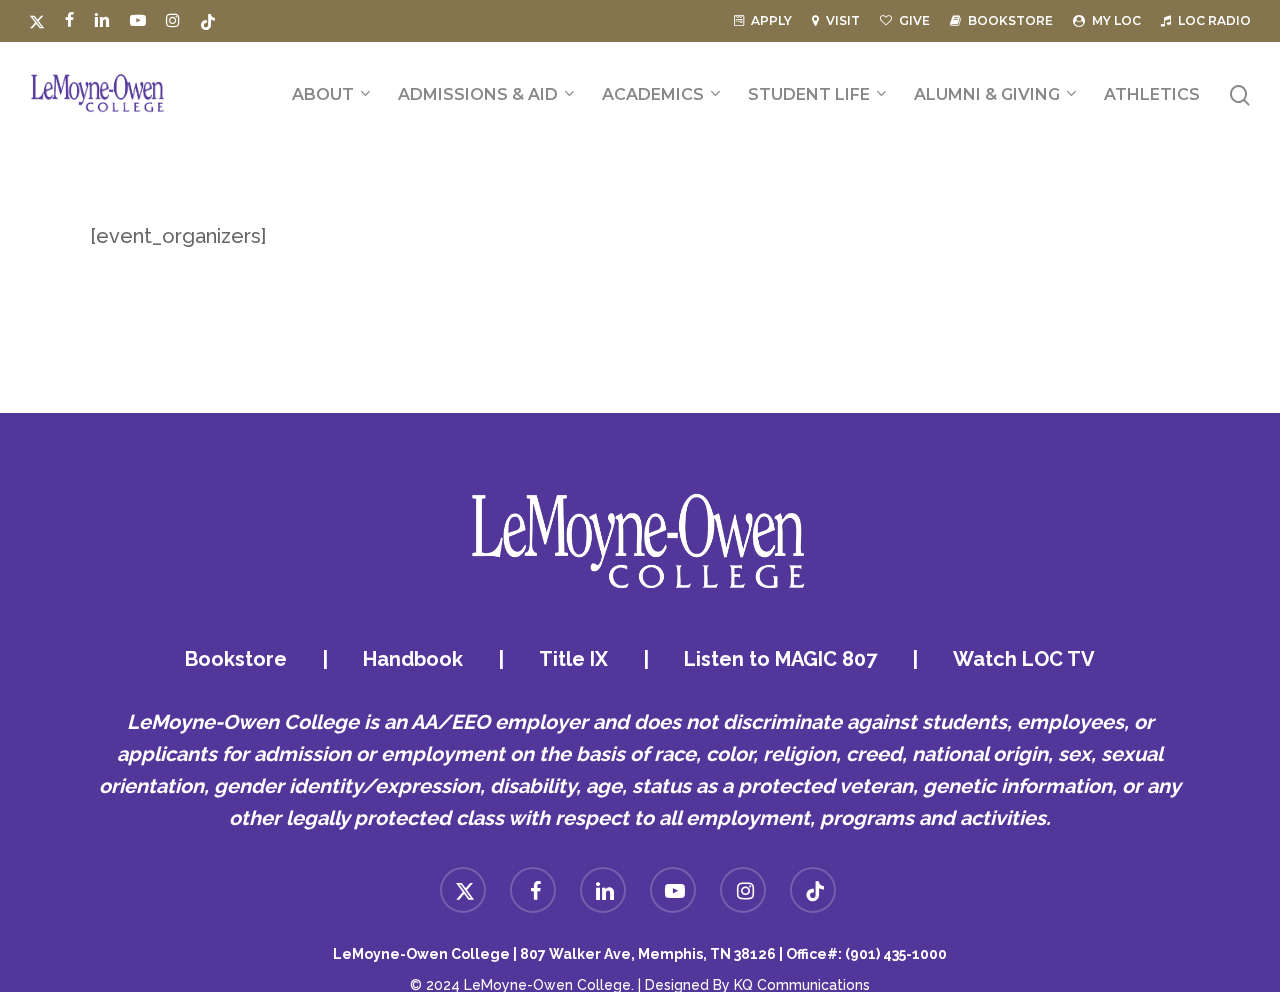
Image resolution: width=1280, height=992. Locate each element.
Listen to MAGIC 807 (780, 659)
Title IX (573, 659)
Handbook (413, 659)
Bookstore (236, 659)
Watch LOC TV (1024, 659)
